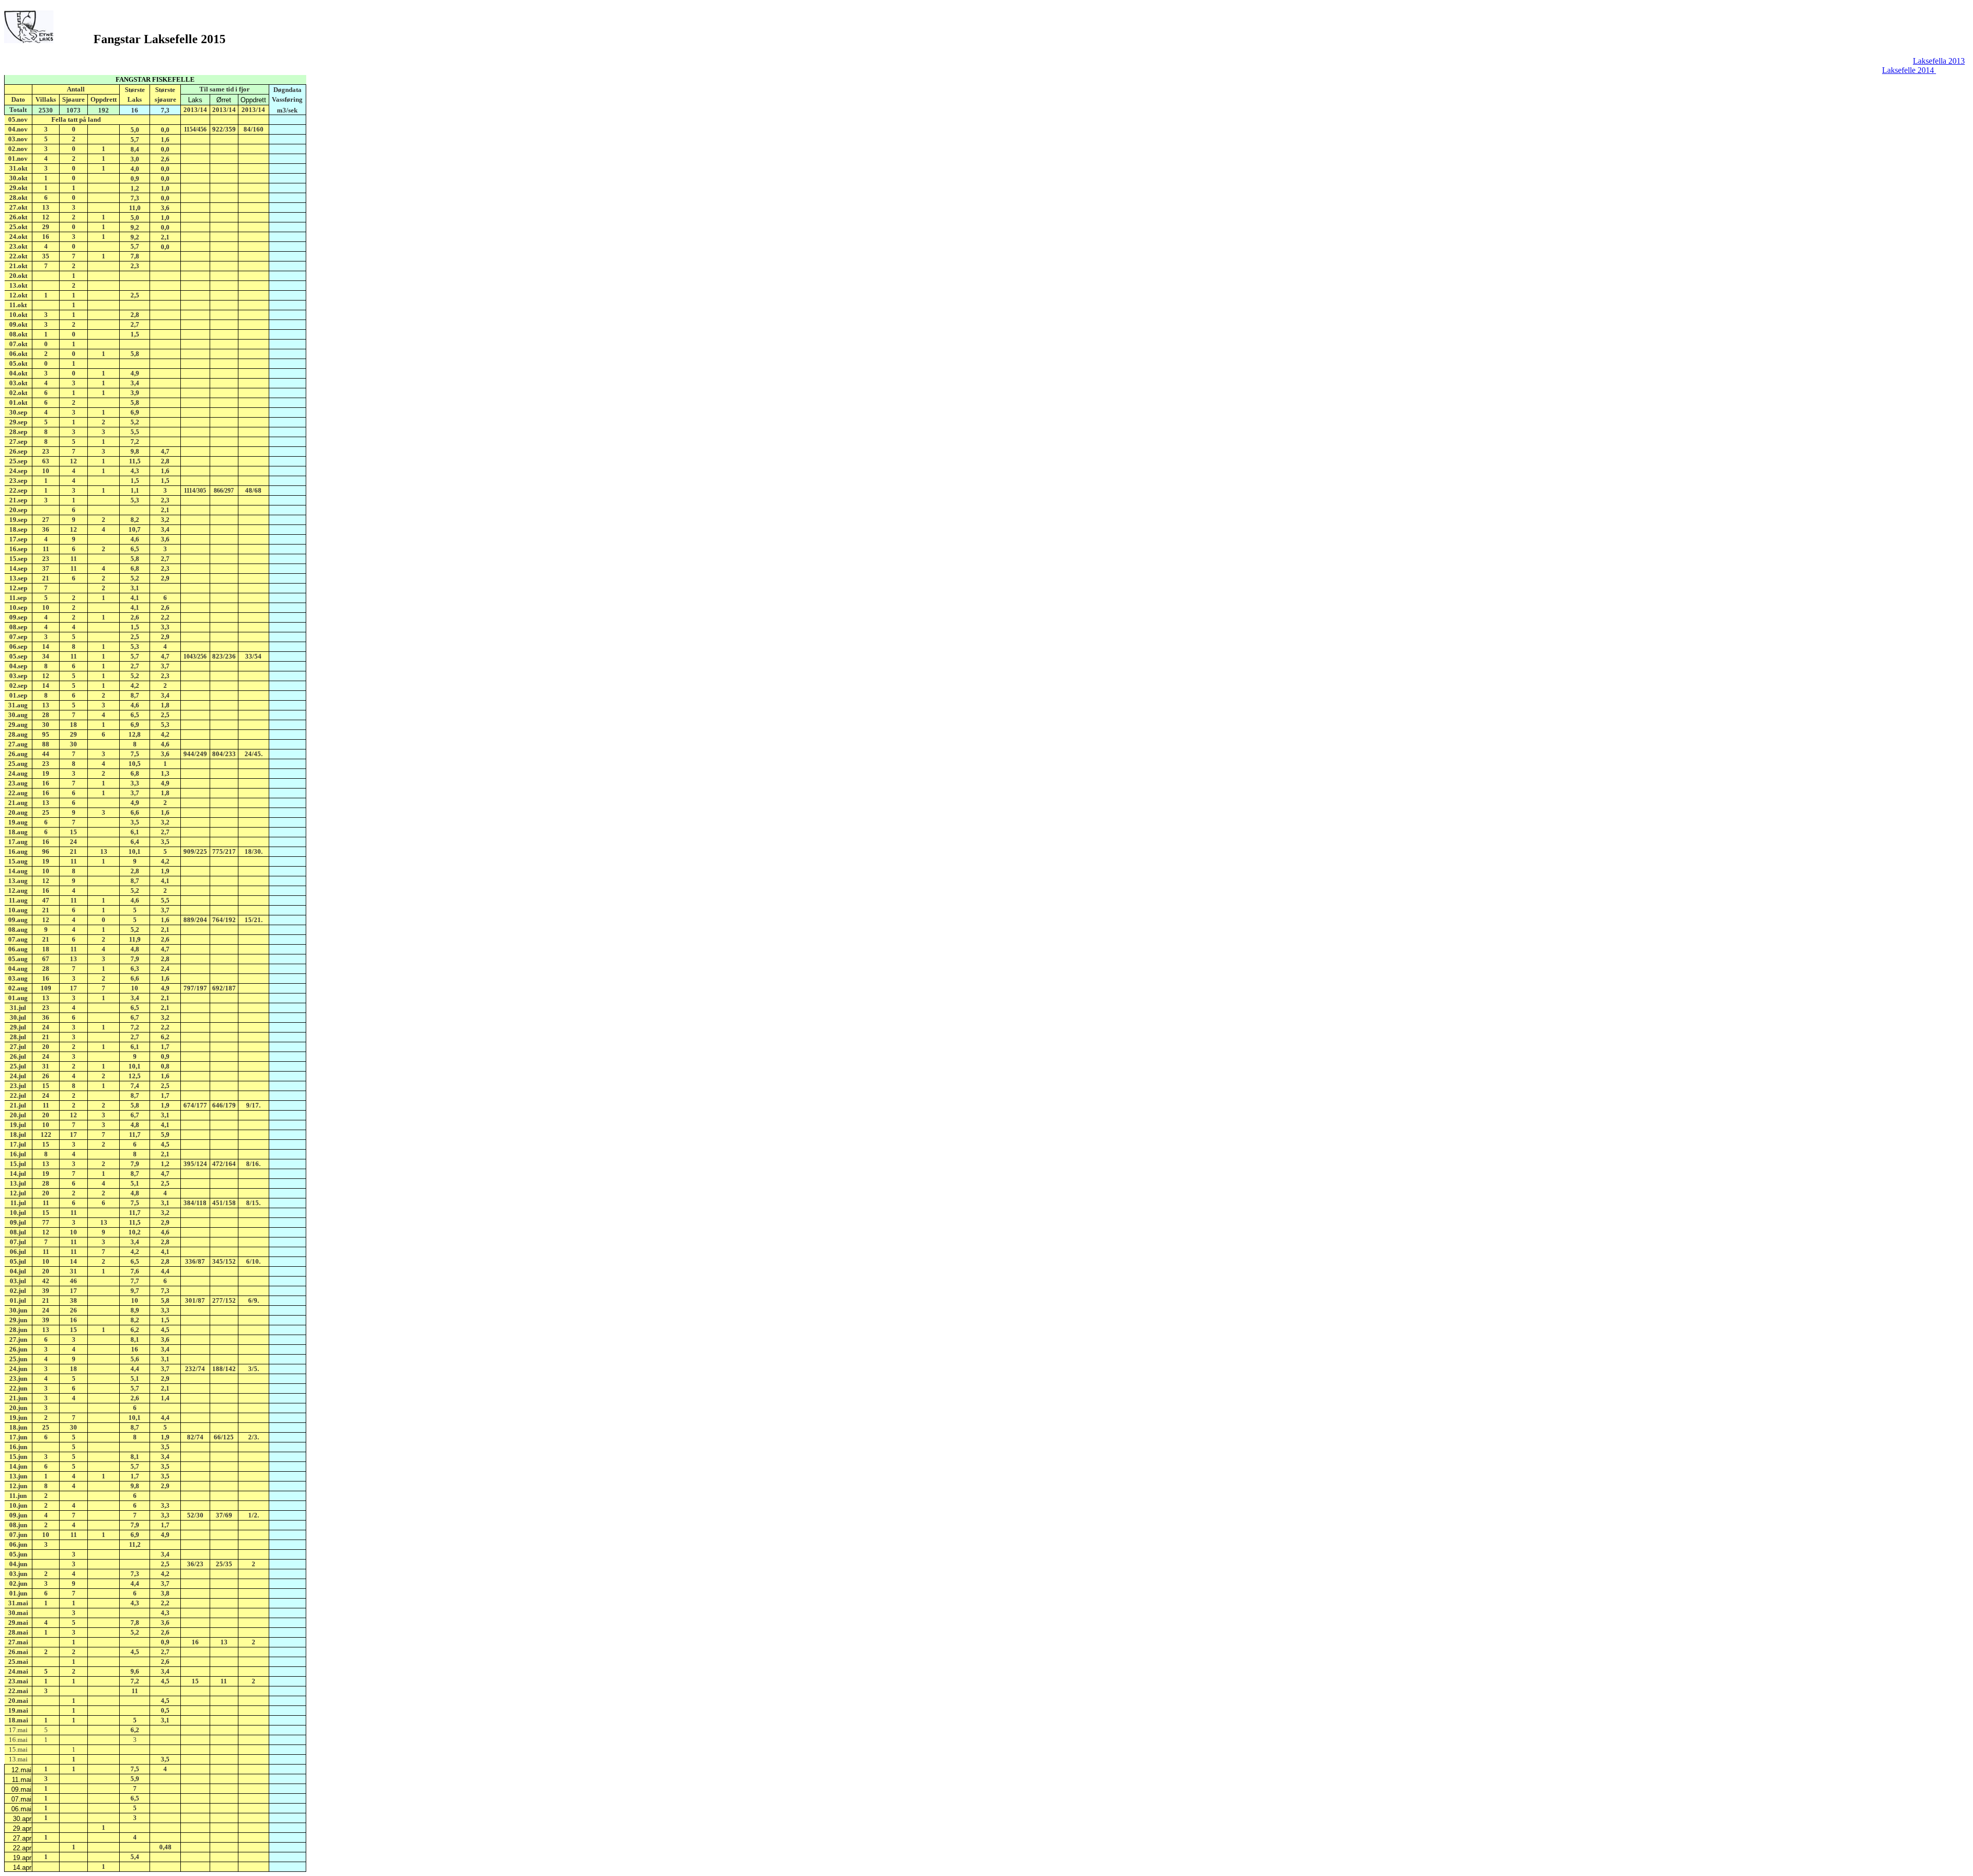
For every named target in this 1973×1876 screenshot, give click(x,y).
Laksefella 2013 (1939, 61)
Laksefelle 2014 (1909, 70)
